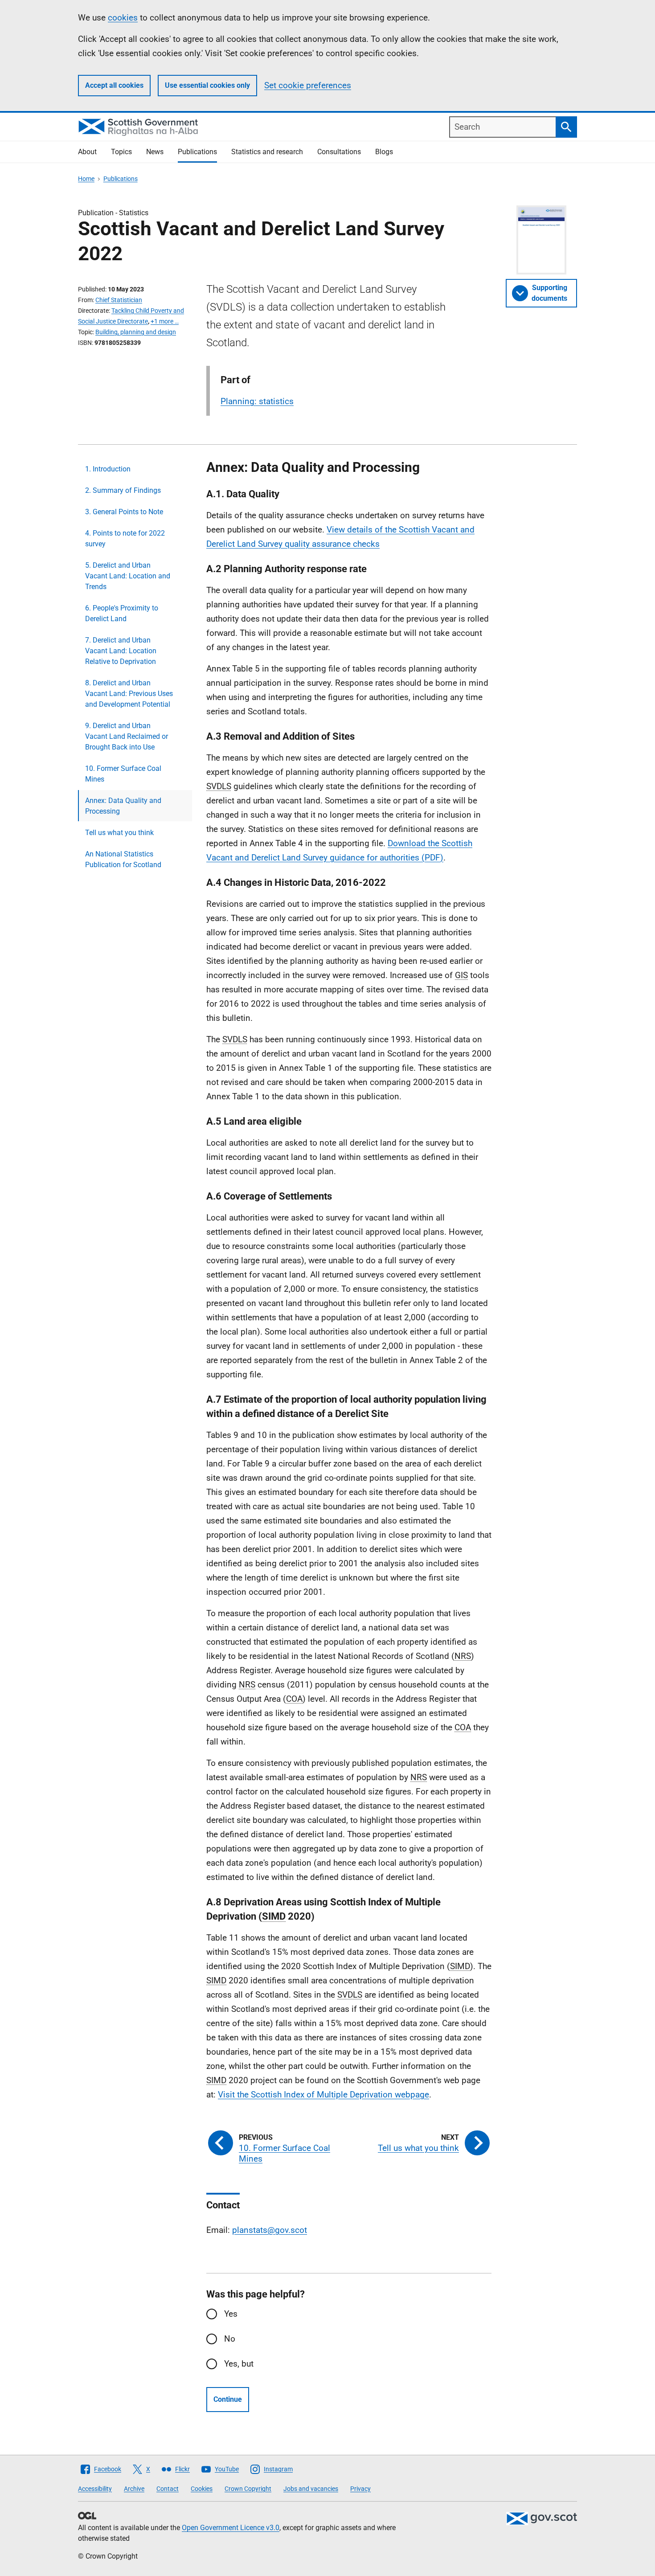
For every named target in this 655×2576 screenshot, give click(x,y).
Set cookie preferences (308, 85)
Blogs (384, 152)
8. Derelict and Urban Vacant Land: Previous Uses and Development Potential (129, 694)
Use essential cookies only (207, 85)
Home (86, 179)
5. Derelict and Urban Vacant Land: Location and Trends (128, 576)
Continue (228, 2399)
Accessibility (95, 2489)
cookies (123, 18)
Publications (197, 152)
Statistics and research (267, 152)
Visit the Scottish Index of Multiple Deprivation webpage (323, 2095)
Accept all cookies (114, 85)
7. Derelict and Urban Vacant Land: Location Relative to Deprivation (121, 651)
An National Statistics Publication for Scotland (123, 859)
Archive (134, 2489)
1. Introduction (108, 469)
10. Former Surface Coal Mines (123, 774)
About (87, 152)
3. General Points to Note (124, 512)
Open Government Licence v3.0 (231, 2528)
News (155, 152)
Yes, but (239, 2364)
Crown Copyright (248, 2489)
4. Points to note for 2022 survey (125, 539)
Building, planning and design (136, 332)
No (230, 2339)
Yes (231, 2314)
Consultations (339, 152)
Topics (121, 152)
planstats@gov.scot (270, 2230)
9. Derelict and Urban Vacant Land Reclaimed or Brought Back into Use (127, 736)
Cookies (202, 2489)
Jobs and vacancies (311, 2489)
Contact (168, 2489)
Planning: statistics (257, 401)
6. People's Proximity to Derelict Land (122, 613)
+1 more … (165, 321)
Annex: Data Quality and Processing (123, 806)
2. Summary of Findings (123, 490)
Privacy (360, 2489)
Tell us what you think (119, 833)
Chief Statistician (119, 300)
